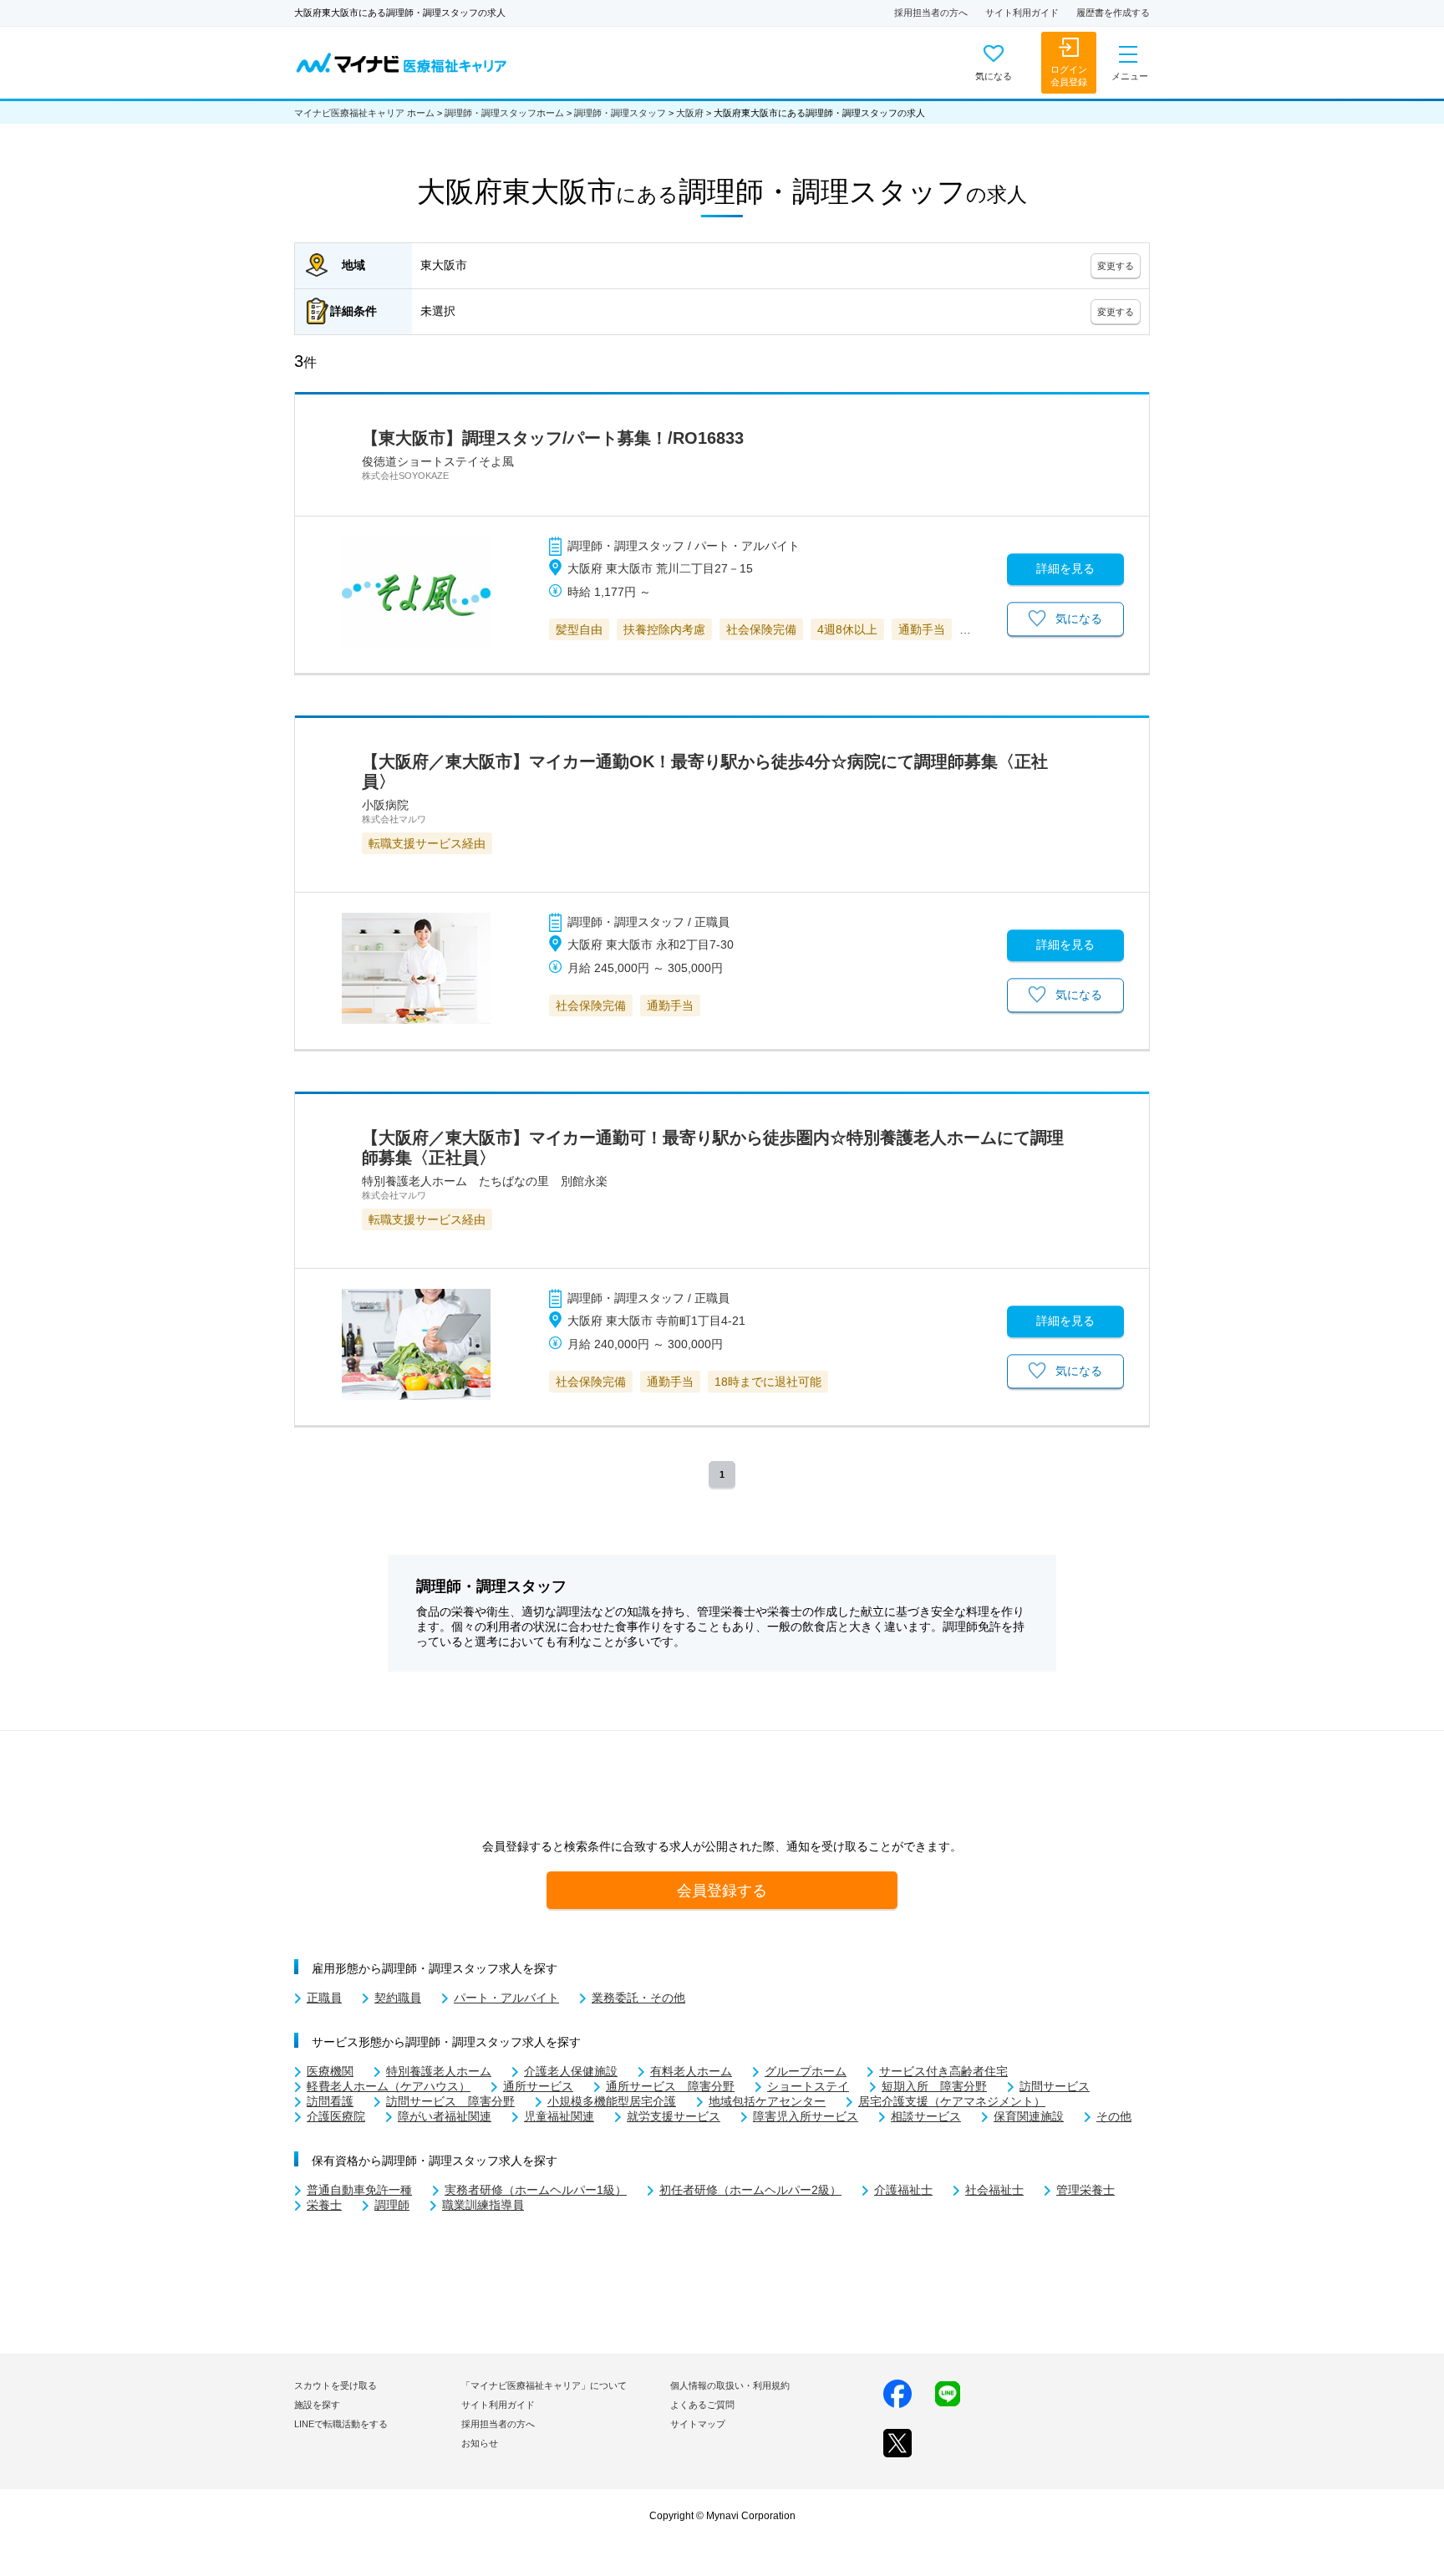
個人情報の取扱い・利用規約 (730, 2385)
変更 (1116, 266)
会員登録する (722, 1890)
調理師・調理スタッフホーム (504, 113)
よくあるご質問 (702, 2405)
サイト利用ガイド (1022, 13)
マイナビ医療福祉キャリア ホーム (364, 113)
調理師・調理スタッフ (620, 113)
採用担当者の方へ (931, 13)
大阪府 (690, 113)
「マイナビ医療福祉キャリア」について (544, 2385)
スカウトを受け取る (336, 2385)
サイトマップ (698, 2424)
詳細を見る (1065, 568)
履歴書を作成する (1113, 13)
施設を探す (317, 2405)
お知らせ (480, 2443)
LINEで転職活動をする (341, 2424)
